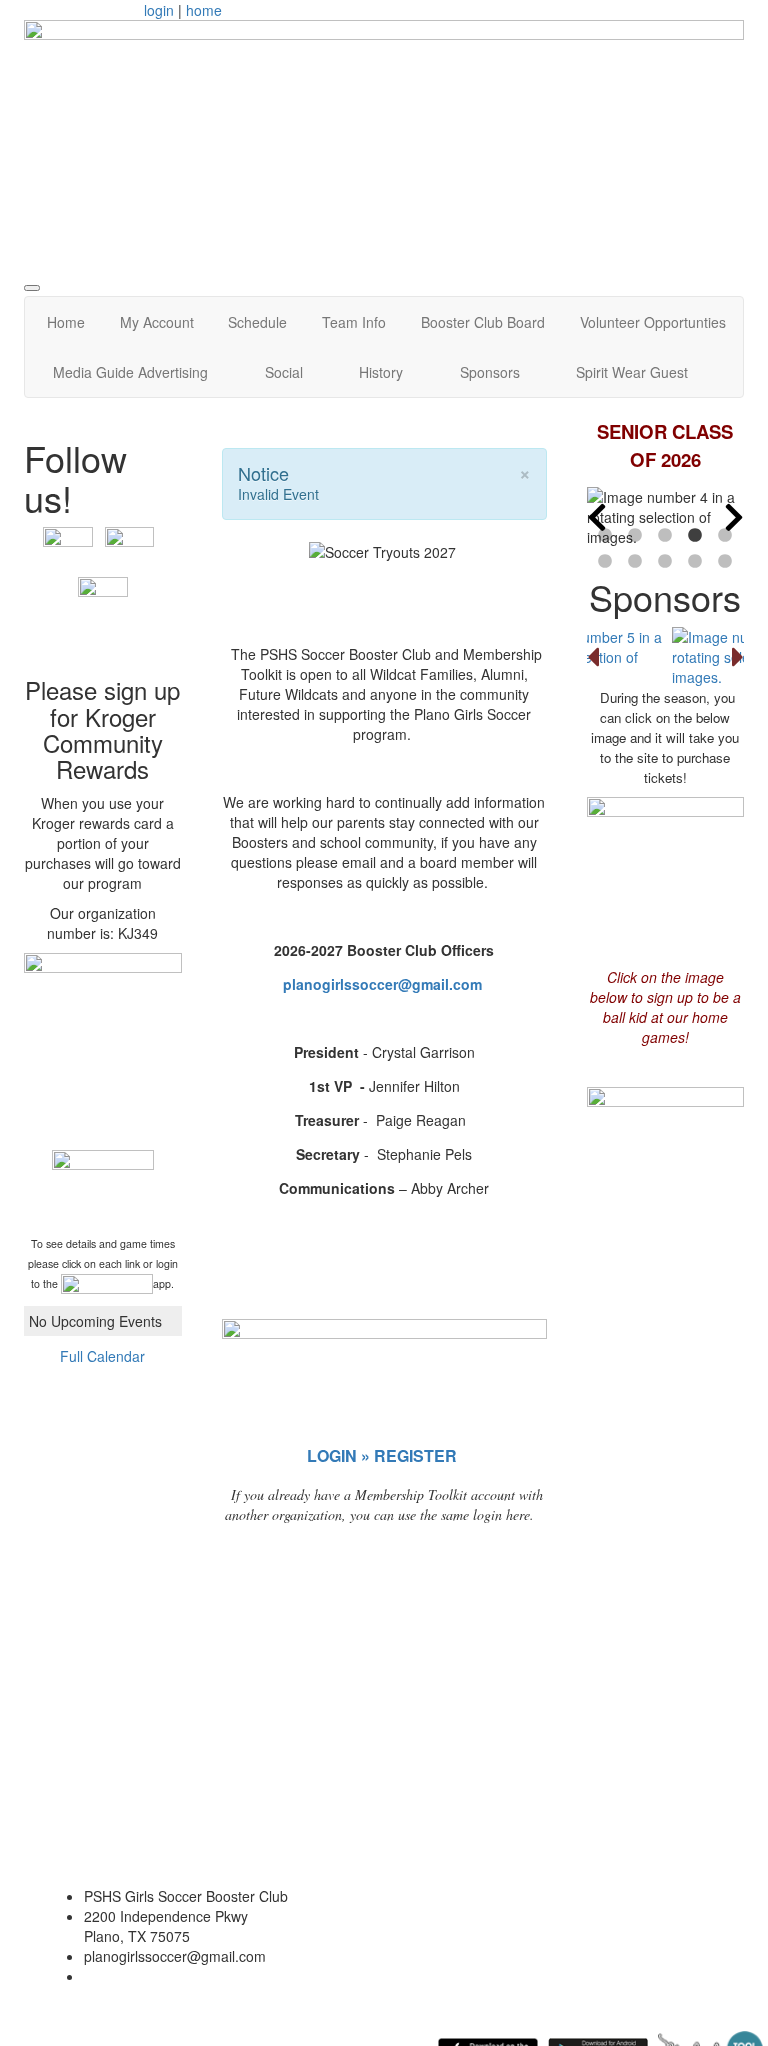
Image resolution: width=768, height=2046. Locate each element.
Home (66, 322)
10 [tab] (725, 562)
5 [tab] (725, 536)
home (204, 10)
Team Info (354, 322)
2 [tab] (635, 536)
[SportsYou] (107, 1283)
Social (284, 372)
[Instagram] (103, 600)
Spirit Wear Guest (632, 372)
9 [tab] (695, 562)
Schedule (257, 322)
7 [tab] (635, 562)
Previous (597, 517)
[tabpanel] (666, 517)
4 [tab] (695, 536)
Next (734, 517)
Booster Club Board (483, 322)
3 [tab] (665, 536)
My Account (157, 322)
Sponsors (490, 372)
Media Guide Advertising (130, 372)
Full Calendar (102, 1356)
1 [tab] (605, 536)
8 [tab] (665, 562)
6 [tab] (605, 562)
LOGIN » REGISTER (382, 1455)
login (159, 10)
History (381, 372)
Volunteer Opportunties (653, 322)
